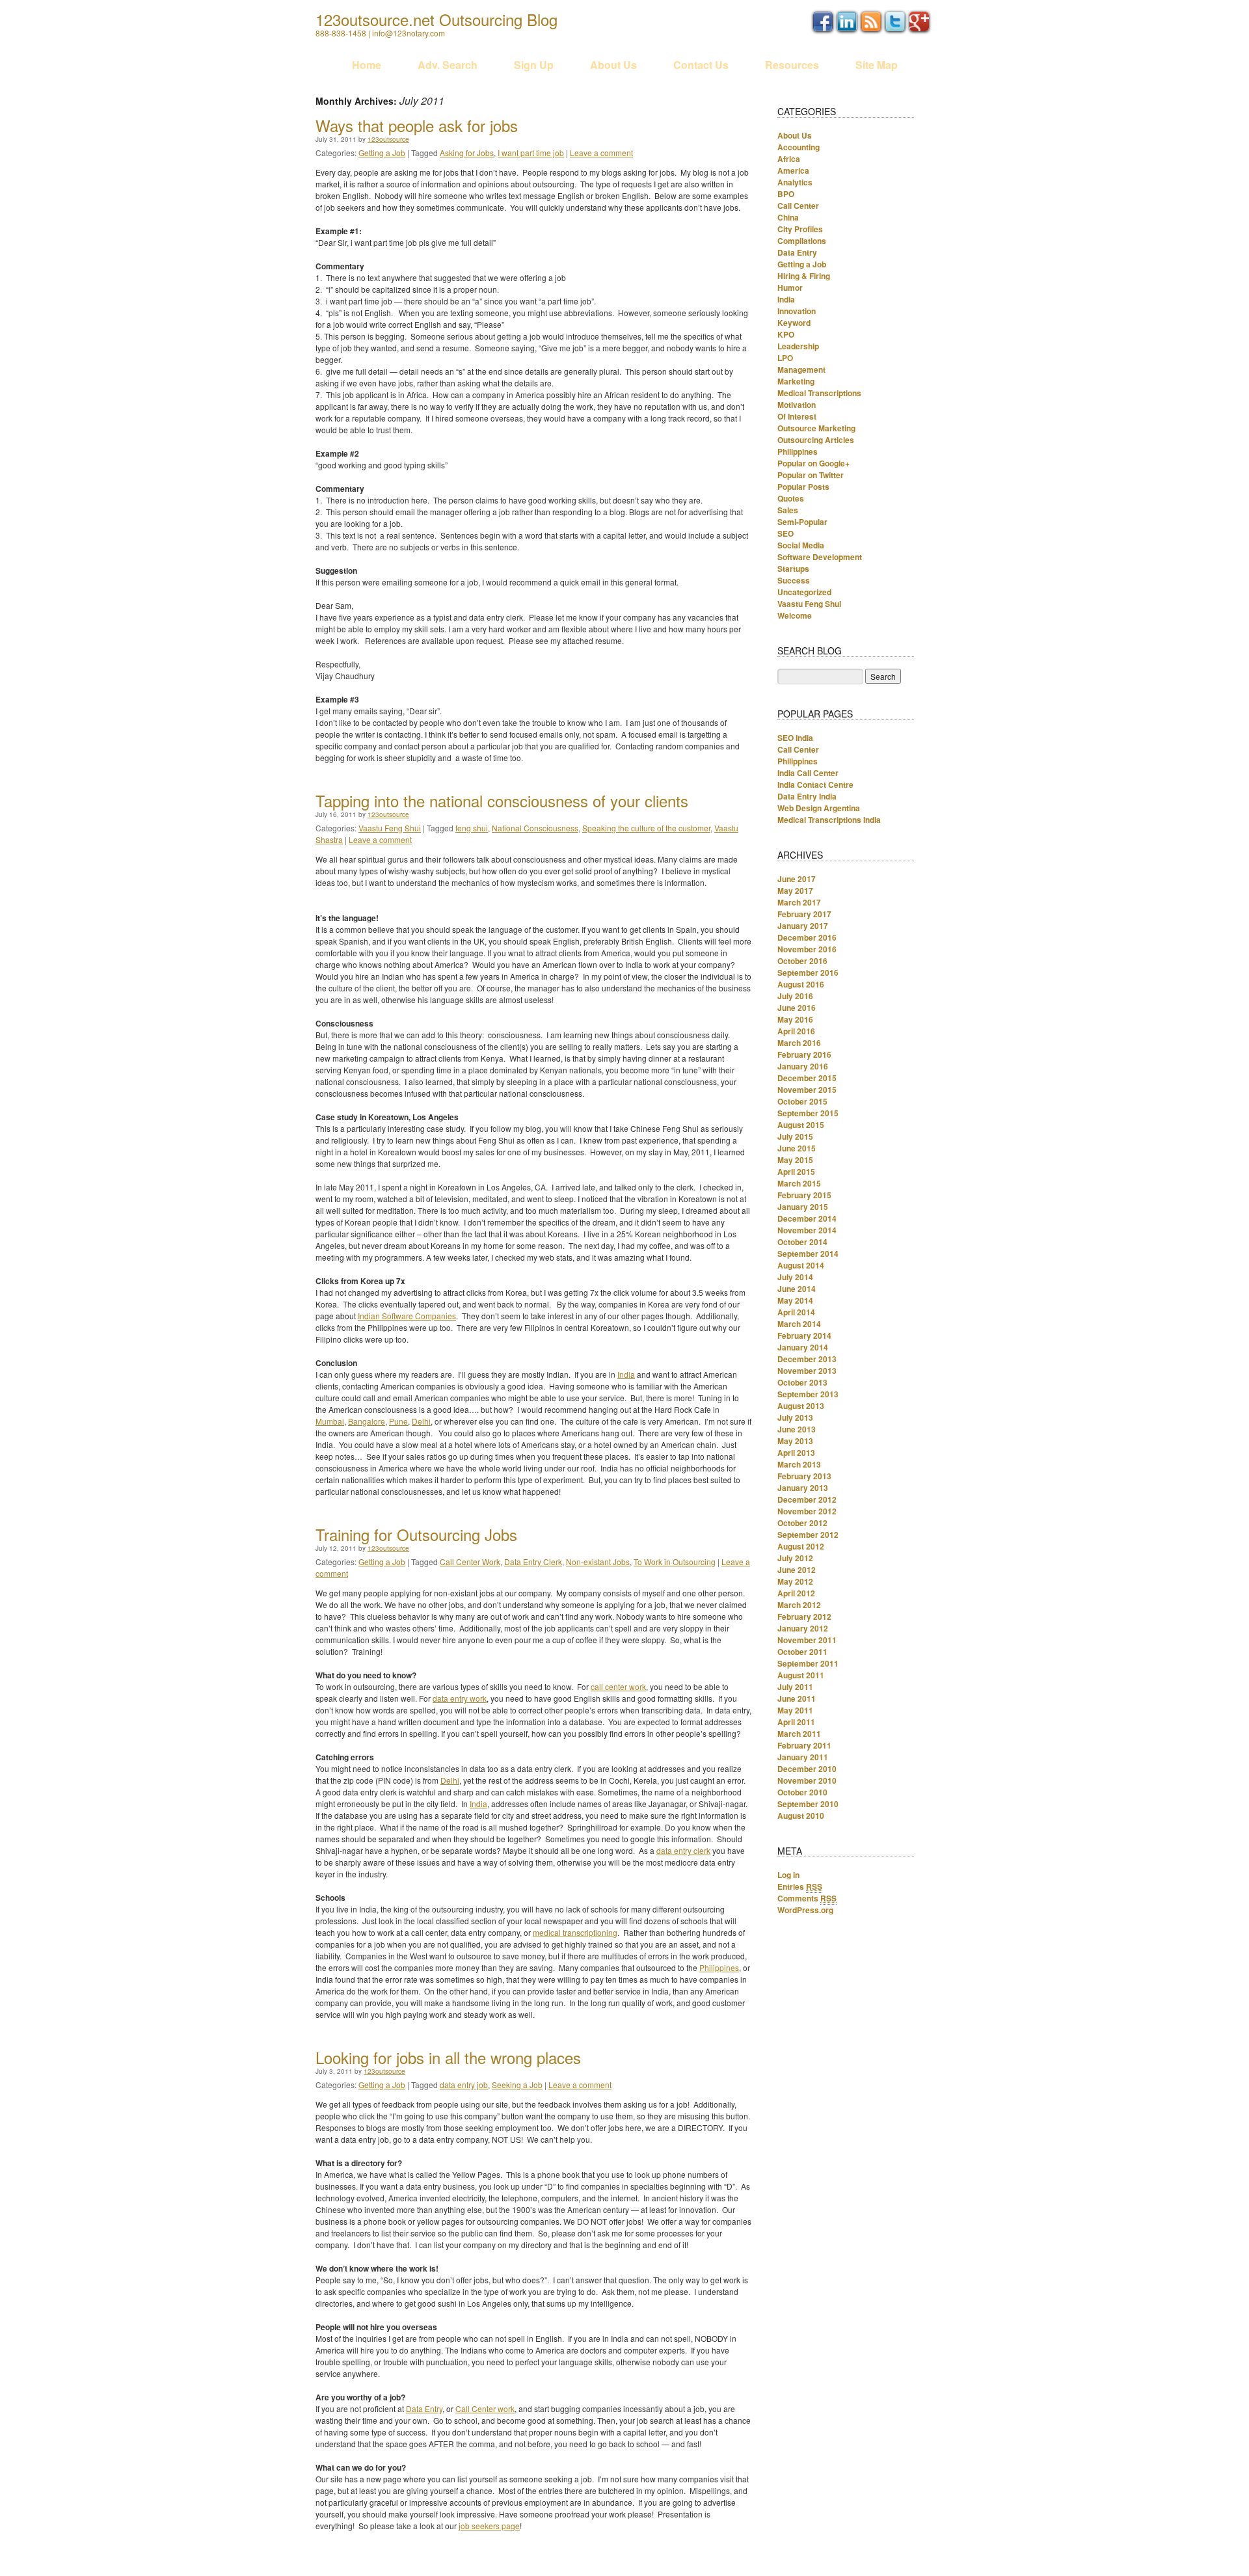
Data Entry (424, 2408)
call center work (618, 1686)
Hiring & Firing (804, 276)
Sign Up (534, 65)
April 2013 (796, 1453)
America (793, 170)
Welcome (795, 615)
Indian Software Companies (407, 1316)
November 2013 (807, 1371)
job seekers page (489, 2526)
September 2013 (808, 1394)
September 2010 (808, 1804)
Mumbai (330, 1421)
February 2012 (804, 1617)
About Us (613, 65)
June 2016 (797, 1008)
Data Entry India (807, 796)
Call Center (798, 206)
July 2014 (795, 1277)
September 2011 (808, 1663)
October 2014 (802, 1242)
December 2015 (807, 1078)
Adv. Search (448, 65)
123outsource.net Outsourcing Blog (436, 19)
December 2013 (807, 1359)
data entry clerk (683, 1850)
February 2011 (804, 1745)
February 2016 (804, 1054)
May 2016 (795, 1019)
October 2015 (802, 1101)
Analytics (795, 182)
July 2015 (795, 1136)
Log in (788, 1875)
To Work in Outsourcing (675, 1562)
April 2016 (796, 1031)
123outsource (388, 139)
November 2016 (807, 949)
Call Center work (485, 2408)
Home (367, 65)
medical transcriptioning (575, 1932)
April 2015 (796, 1172)
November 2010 (807, 1780)
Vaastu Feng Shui (390, 828)
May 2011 (795, 1710)
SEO (786, 533)
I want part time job (531, 153)
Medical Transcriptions (819, 393)
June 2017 (797, 879)
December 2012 (807, 1499)
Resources (792, 65)
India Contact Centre (815, 785)
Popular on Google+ (813, 463)
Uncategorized (804, 592)
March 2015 (799, 1183)
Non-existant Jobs (598, 1562)
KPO (786, 334)
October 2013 (802, 1382)
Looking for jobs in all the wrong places (448, 2057)
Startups (793, 569)
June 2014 (797, 1289)
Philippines (719, 1967)
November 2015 (807, 1090)
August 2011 (801, 1675)
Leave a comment (601, 153)
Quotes (791, 498)
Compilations (802, 241)
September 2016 (808, 973)
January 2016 (803, 1066)
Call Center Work (470, 1562)
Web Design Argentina (819, 808)
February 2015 (804, 1195)
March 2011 (799, 1734)
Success (794, 580)
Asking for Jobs (467, 153)
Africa (789, 159)
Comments (807, 1898)
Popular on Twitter (811, 475)
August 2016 (801, 984)
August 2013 (801, 1406)
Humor (790, 288)
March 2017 (799, 902)
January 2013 (803, 1488)
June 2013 (797, 1429)
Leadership (798, 346)
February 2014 (804, 1335)
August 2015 (801, 1125)
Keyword (794, 323)
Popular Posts (803, 487)
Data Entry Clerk (533, 1562)
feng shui (472, 828)
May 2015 (795, 1160)
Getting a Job (382, 153)
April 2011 (796, 1722)
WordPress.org (805, 1910)
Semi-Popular (802, 522)
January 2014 (803, 1347)
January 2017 (803, 926)
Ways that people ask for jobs (417, 125)
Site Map (877, 65)
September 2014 (808, 1254)
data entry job (464, 2085)
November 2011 (807, 1640)
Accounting (799, 147)
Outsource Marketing (816, 428)
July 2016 (795, 996)
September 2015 (808, 1113)
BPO (786, 194)
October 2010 (802, 1792)
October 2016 (802, 961)
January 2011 (803, 1757)
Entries (800, 1886)
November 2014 (807, 1230)
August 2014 (801, 1265)
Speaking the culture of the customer (646, 828)
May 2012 (795, 1581)
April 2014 (796, 1312)
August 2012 (801, 1546)
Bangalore (367, 1421)
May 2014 (795, 1300)
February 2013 (804, 1476)
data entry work (460, 1698)
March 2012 (799, 1605)
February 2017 (804, 914)
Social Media (801, 545)
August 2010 (801, 1816)
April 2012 (796, 1593)
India (626, 1374)
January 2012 (803, 1628)
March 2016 (799, 1043)
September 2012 (808, 1535)
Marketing (796, 381)
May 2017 (795, 891)
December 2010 (807, 1769)
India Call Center (808, 773)
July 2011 (795, 1687)
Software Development (820, 557)
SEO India (795, 738)
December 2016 (807, 937)
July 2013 (795, 1417)
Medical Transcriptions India (829, 820)
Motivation (797, 405)
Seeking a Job (517, 2085)
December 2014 (807, 1218)
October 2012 (802, 1523)
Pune (398, 1421)
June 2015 (797, 1148)
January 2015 (803, 1207)
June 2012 (797, 1570)
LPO (785, 358)
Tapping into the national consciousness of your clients (502, 800)
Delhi (421, 1421)
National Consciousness (535, 828)
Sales (788, 510)
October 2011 (802, 1652)
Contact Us (701, 65)
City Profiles (800, 229)
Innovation (797, 311)
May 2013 (795, 1441)
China (788, 217)
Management (801, 369)
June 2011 (797, 1698)
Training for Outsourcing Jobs (416, 1534)
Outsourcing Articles (816, 440)
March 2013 (799, 1464)
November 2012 (807, 1511)
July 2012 (795, 1558)
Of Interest (797, 416)
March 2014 (799, 1324)
